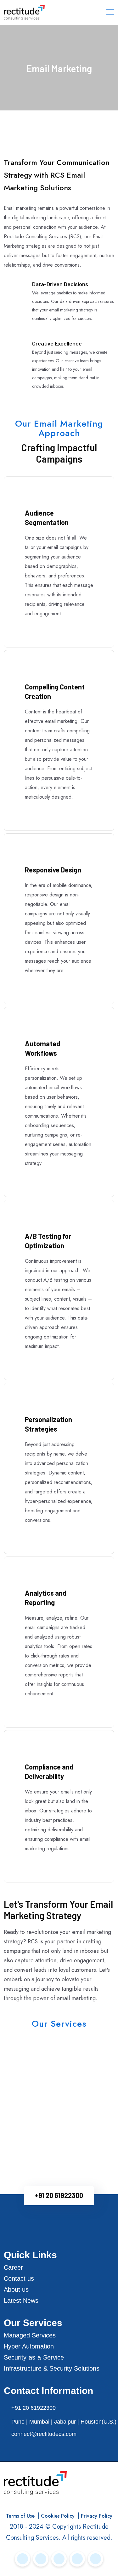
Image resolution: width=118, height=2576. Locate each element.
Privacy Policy (97, 2516)
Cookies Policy (58, 2516)
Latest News (21, 2301)
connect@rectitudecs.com (44, 2434)
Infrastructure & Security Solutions (52, 2368)
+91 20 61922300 (59, 2195)
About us (16, 2289)
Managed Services (30, 2335)
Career (13, 2267)
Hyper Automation (29, 2346)
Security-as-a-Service (34, 2357)
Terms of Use (20, 2516)
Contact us (19, 2278)
